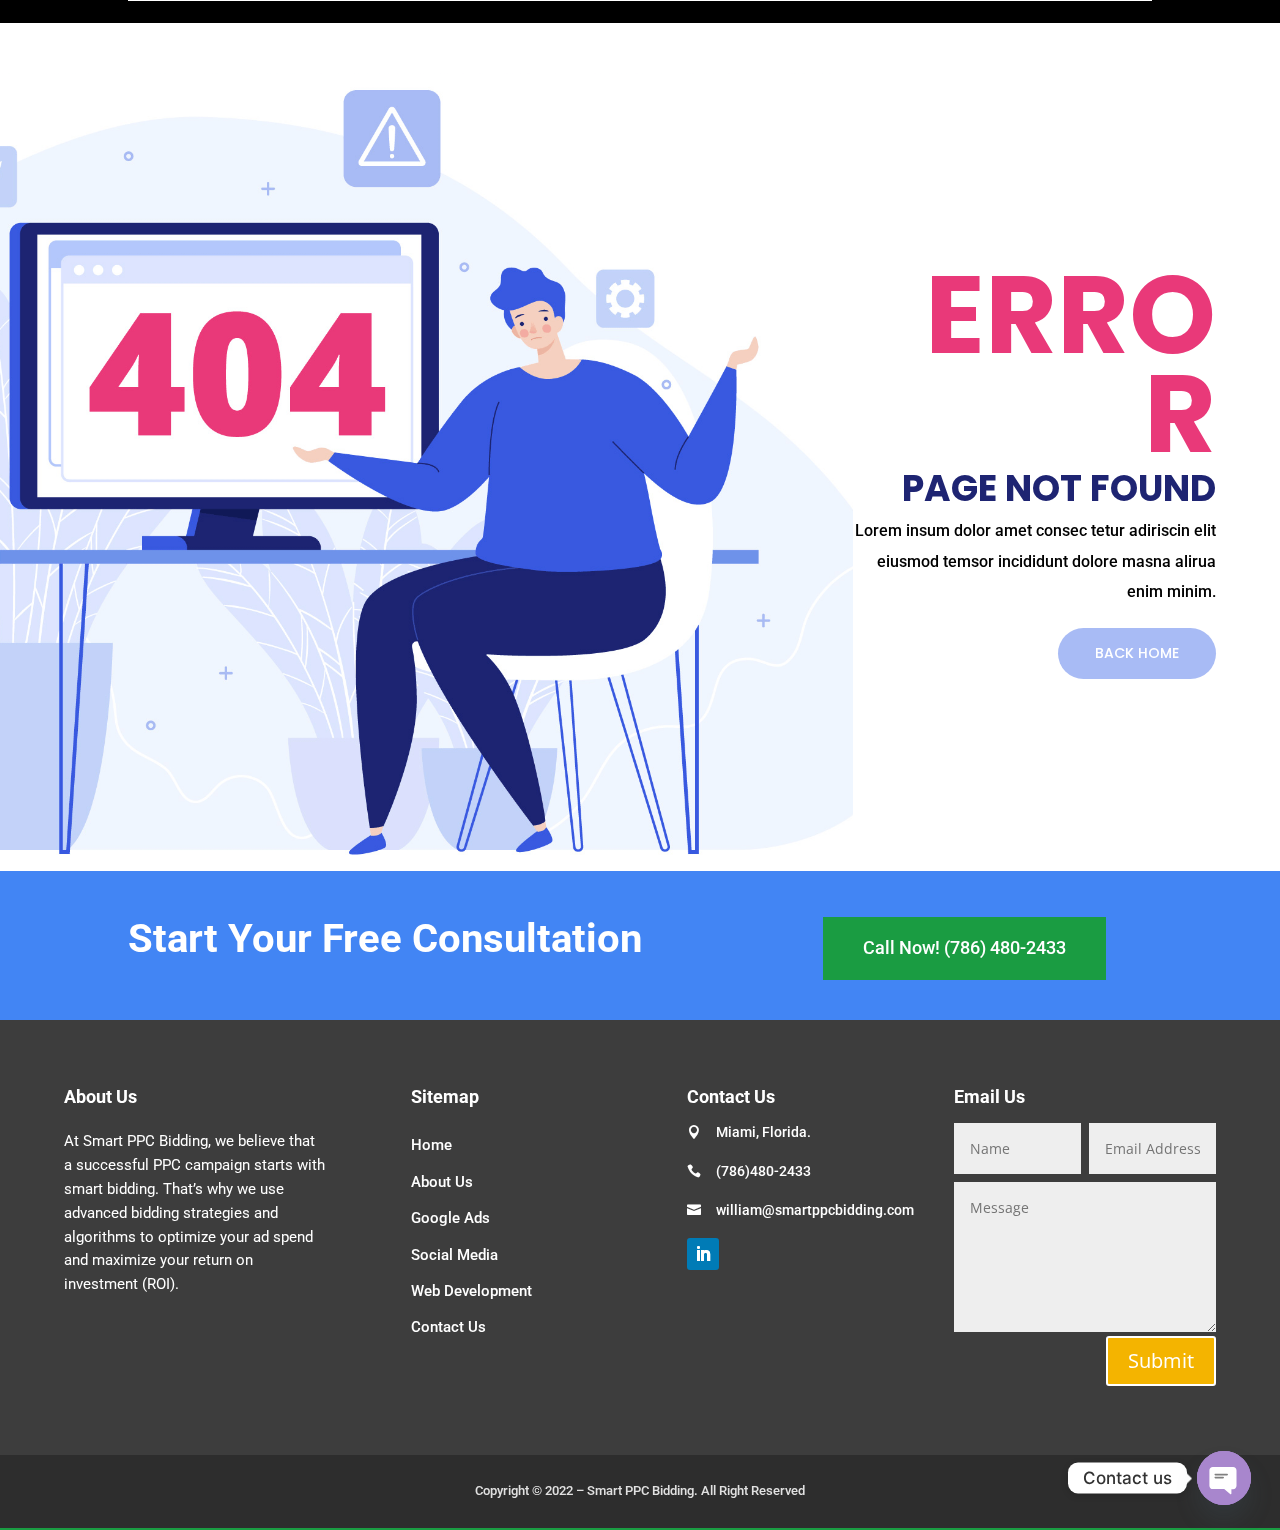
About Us (442, 1182)
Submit (1161, 1360)
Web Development (471, 1291)
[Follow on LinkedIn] (703, 1254)
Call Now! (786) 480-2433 (964, 947)
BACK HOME (1137, 653)
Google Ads (450, 1218)
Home (431, 1145)
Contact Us (448, 1327)
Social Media (454, 1255)
